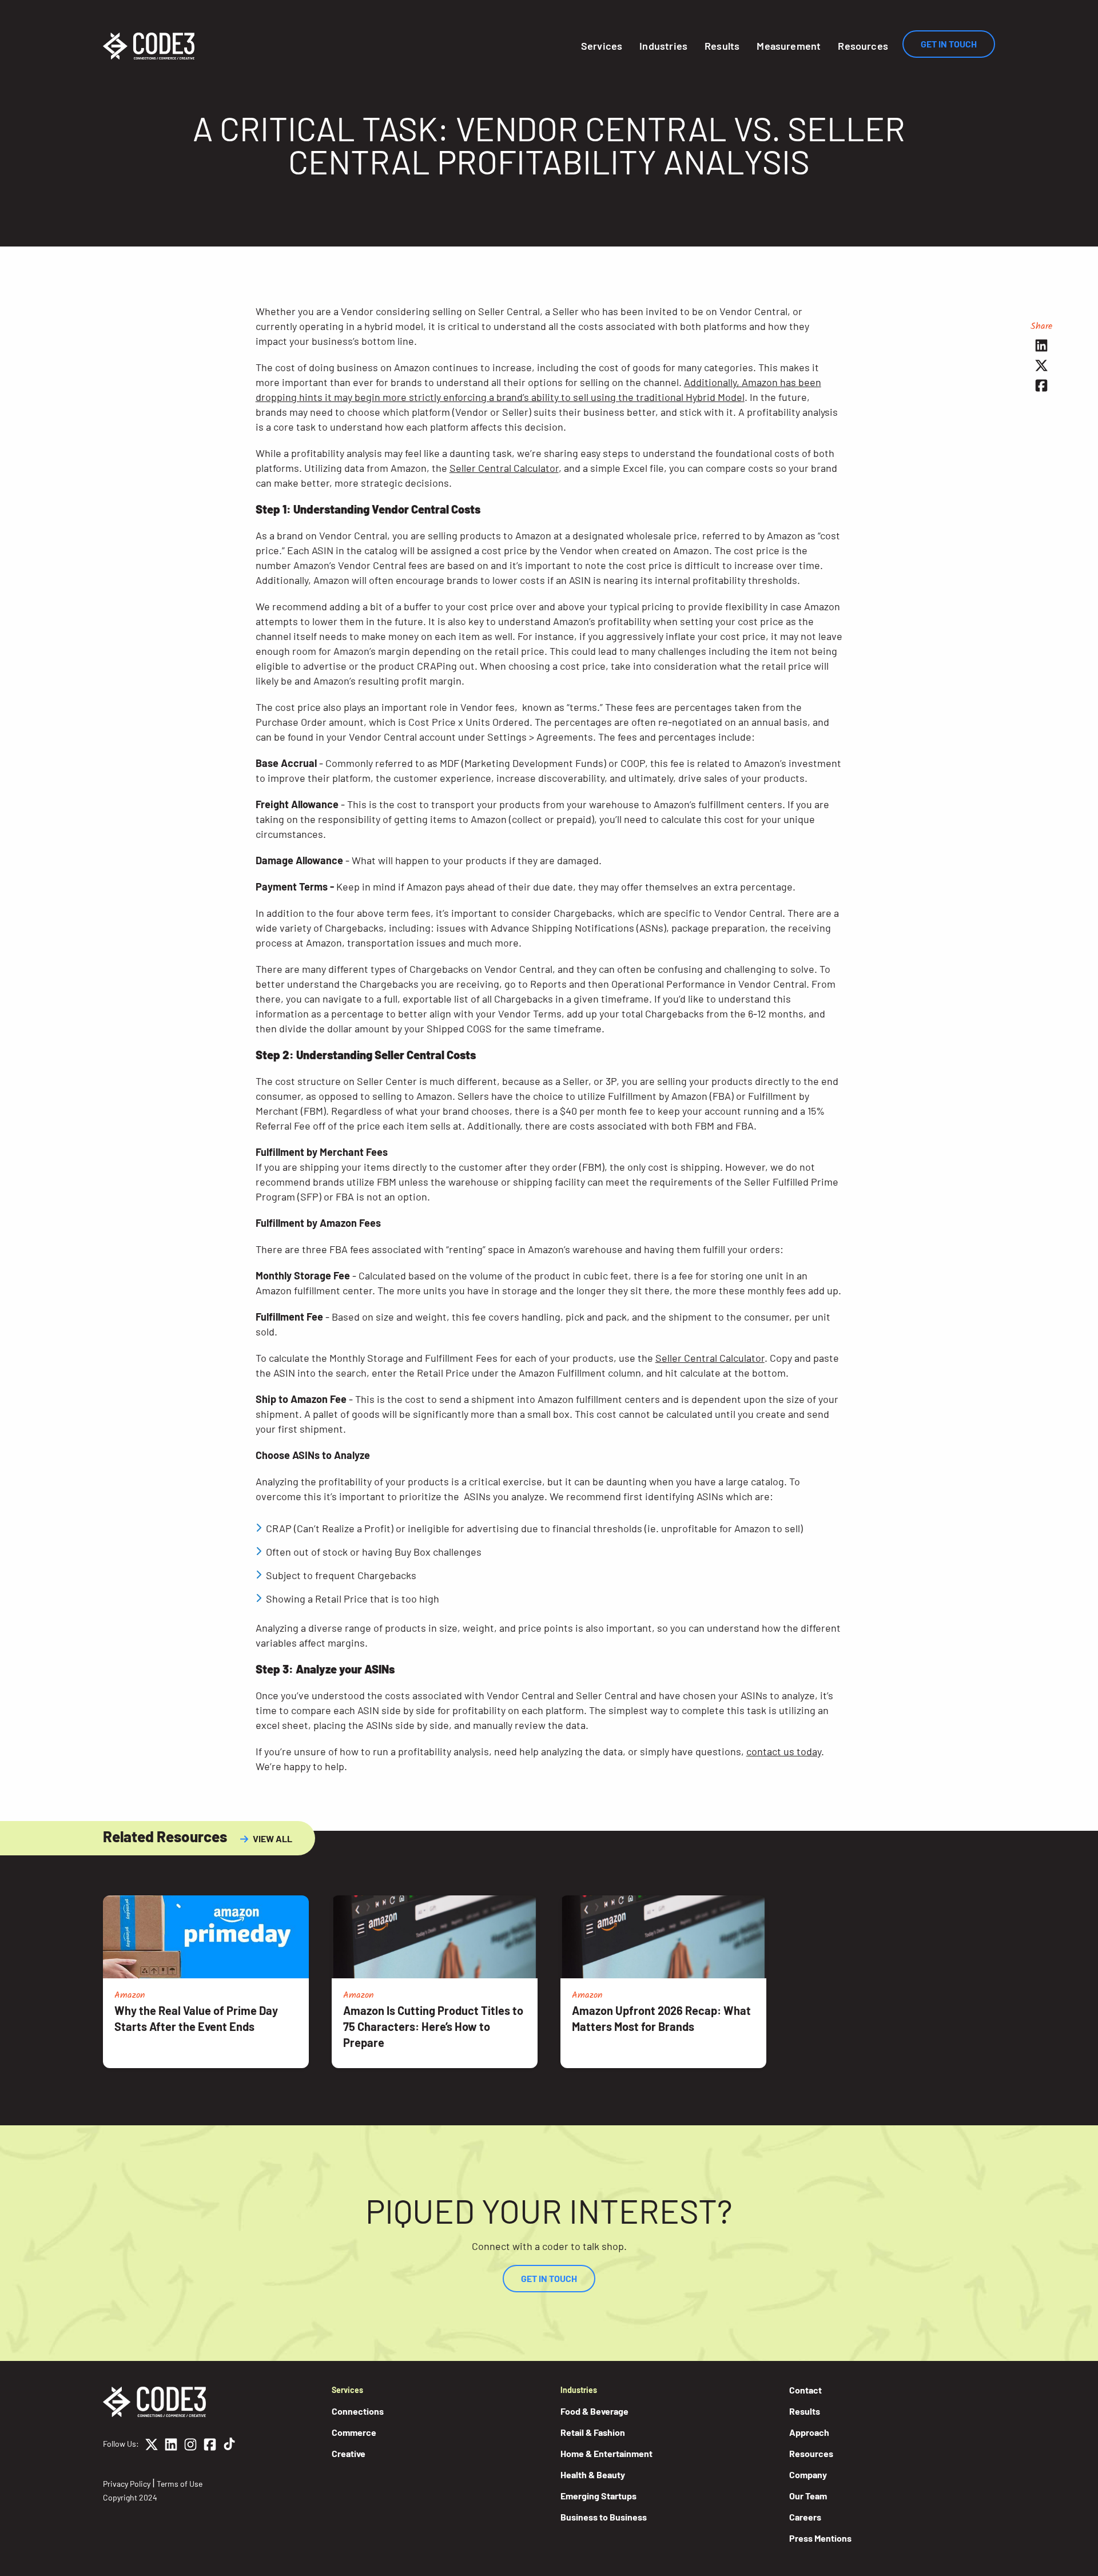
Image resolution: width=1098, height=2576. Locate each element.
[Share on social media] (1042, 345)
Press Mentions (820, 2538)
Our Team (808, 2496)
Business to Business (604, 2517)
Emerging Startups (598, 2496)
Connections (358, 2411)
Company (808, 2474)
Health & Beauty (593, 2474)
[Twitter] (152, 2446)
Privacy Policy (127, 2484)
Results (722, 46)
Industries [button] (663, 46)
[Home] (149, 46)
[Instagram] (190, 2446)
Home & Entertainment (606, 2453)
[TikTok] (229, 2446)
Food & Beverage (594, 2411)
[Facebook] (210, 2446)
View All (272, 1838)
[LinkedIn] (171, 2446)
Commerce (354, 2432)
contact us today (784, 1751)
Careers (805, 2517)
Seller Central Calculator (504, 468)
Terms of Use (180, 2484)
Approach (809, 2432)
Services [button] (602, 46)
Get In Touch (949, 44)
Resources (863, 46)
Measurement (789, 46)
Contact (805, 2390)
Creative (349, 2453)
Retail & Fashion (593, 2432)
